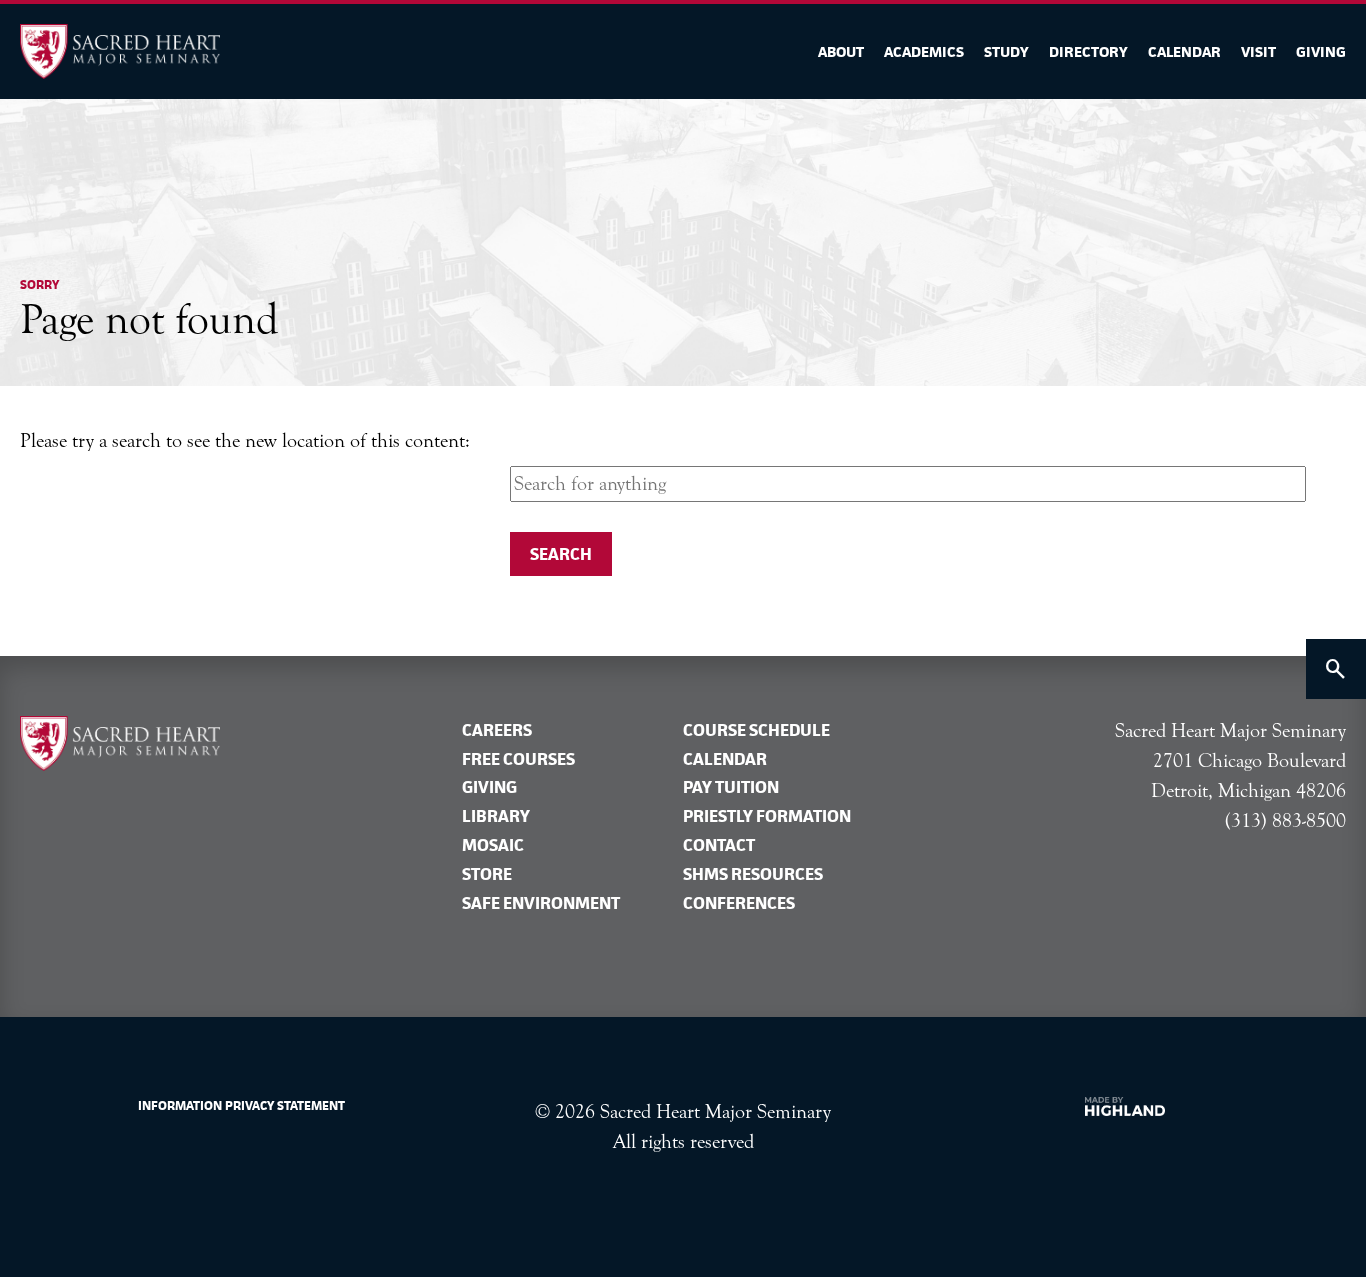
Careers (497, 730)
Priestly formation (767, 816)
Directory (1088, 51)
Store (487, 874)
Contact (719, 845)
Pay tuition (731, 787)
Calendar (1184, 51)
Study (1006, 51)
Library (496, 816)
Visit (1258, 51)
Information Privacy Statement (241, 1105)
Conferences (739, 903)
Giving (1321, 51)
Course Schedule (756, 730)
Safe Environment (541, 903)
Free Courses (518, 759)
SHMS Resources (753, 874)
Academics (924, 51)
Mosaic (493, 845)
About (841, 51)
